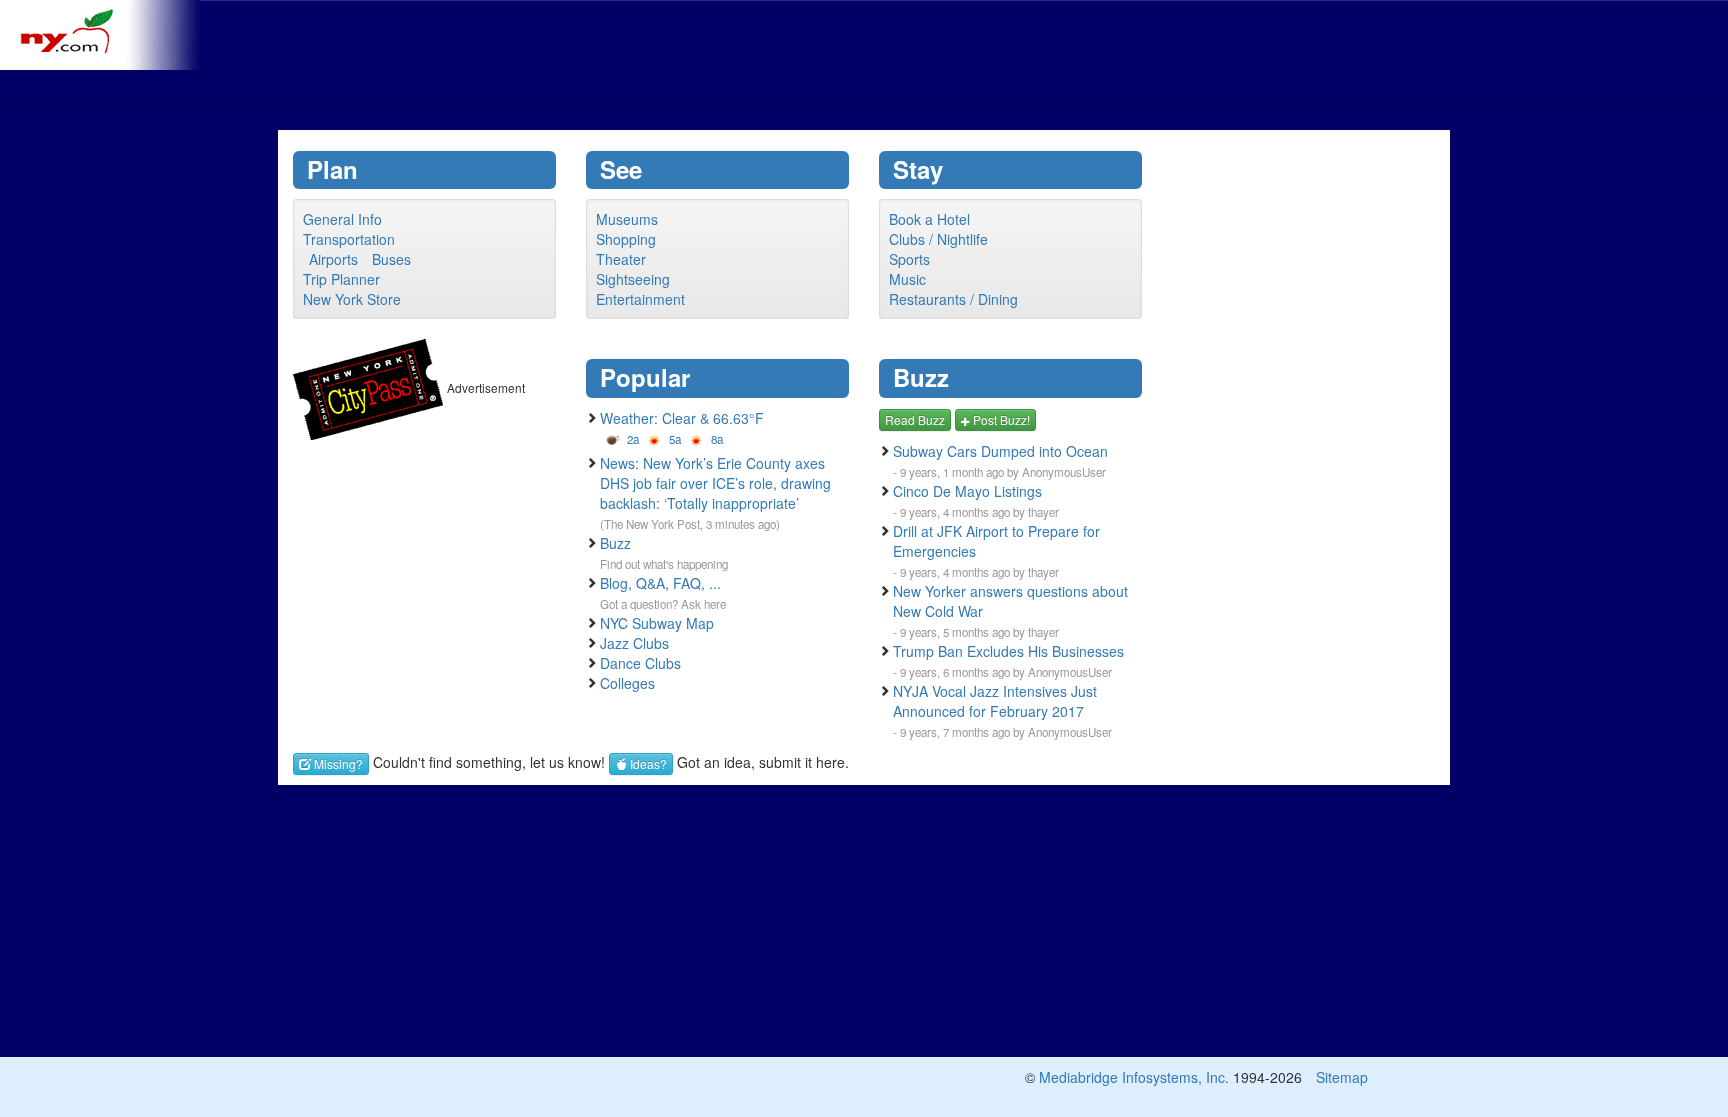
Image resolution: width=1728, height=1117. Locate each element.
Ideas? (647, 763)
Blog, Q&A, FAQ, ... (660, 583)
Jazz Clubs (634, 643)
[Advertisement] (864, 45)
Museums (627, 219)
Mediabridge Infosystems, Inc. (1134, 1077)
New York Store (352, 299)
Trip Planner (341, 279)
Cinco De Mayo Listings (967, 491)
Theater (621, 259)
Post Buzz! (1000, 419)
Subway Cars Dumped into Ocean (1000, 451)
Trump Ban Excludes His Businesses (1008, 651)
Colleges (627, 683)
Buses (391, 259)
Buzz (615, 543)
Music (907, 279)
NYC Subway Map (657, 623)
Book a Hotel (929, 219)
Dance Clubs (640, 663)
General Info (342, 219)
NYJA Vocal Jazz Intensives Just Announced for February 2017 (995, 701)
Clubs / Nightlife (938, 239)
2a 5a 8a (673, 439)
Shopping (626, 239)
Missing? (337, 763)
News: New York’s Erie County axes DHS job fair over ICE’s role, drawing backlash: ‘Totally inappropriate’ (715, 483)
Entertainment (640, 299)
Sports (909, 259)
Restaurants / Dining (953, 299)
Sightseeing (633, 279)
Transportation (349, 239)
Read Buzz (915, 419)
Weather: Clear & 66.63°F (682, 418)
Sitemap (1342, 1077)
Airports (333, 259)
